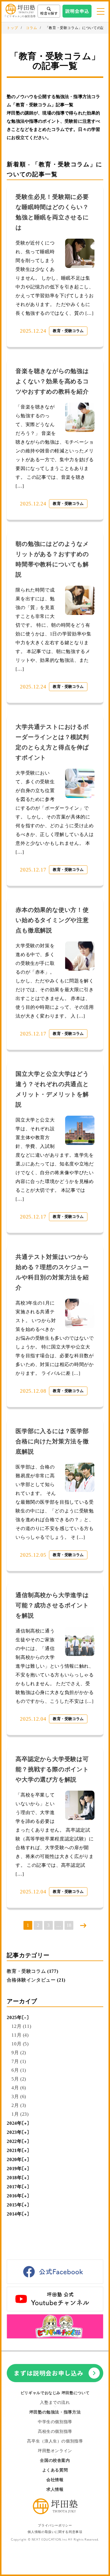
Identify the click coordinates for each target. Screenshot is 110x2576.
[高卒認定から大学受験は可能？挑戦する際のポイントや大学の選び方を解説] (80, 1805)
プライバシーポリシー (55, 2525)
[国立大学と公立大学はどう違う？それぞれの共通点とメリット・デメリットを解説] (80, 1130)
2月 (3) (19, 2105)
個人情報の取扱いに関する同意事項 (55, 2532)
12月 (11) (21, 2026)
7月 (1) (19, 2061)
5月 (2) (19, 2079)
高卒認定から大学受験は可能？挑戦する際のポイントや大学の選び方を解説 (52, 1769)
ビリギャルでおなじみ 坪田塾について (55, 2393)
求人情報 (55, 2489)
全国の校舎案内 (55, 2460)
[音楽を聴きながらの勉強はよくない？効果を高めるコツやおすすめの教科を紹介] (80, 417)
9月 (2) (19, 2053)
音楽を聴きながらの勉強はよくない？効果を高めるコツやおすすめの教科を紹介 (52, 381)
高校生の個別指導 (55, 2431)
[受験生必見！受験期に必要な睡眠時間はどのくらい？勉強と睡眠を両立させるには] (80, 253)
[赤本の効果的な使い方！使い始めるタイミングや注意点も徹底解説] (80, 956)
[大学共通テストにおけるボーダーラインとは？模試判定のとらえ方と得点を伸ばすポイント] (80, 783)
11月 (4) (20, 2035)
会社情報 (55, 2480)
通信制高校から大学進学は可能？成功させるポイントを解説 (52, 1605)
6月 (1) (19, 2070)
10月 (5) (20, 2044)
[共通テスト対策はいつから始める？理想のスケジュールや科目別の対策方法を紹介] (80, 1313)
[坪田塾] (55, 2513)
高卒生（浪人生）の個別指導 (55, 2441)
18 (69, 1925)
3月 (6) (19, 2096)
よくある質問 (55, 2470)
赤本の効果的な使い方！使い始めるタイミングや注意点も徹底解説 (52, 920)
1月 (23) (20, 2114)
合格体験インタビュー (31, 1980)
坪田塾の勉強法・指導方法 (55, 2412)
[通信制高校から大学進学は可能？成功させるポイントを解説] (80, 1641)
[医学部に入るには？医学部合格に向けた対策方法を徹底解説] (80, 1477)
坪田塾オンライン (55, 2451)
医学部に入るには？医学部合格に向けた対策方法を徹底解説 (52, 1441)
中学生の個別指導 (55, 2422)
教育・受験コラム (68, 331)
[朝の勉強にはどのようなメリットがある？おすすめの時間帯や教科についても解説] (80, 600)
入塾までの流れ (55, 2402)
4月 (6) (19, 2088)
